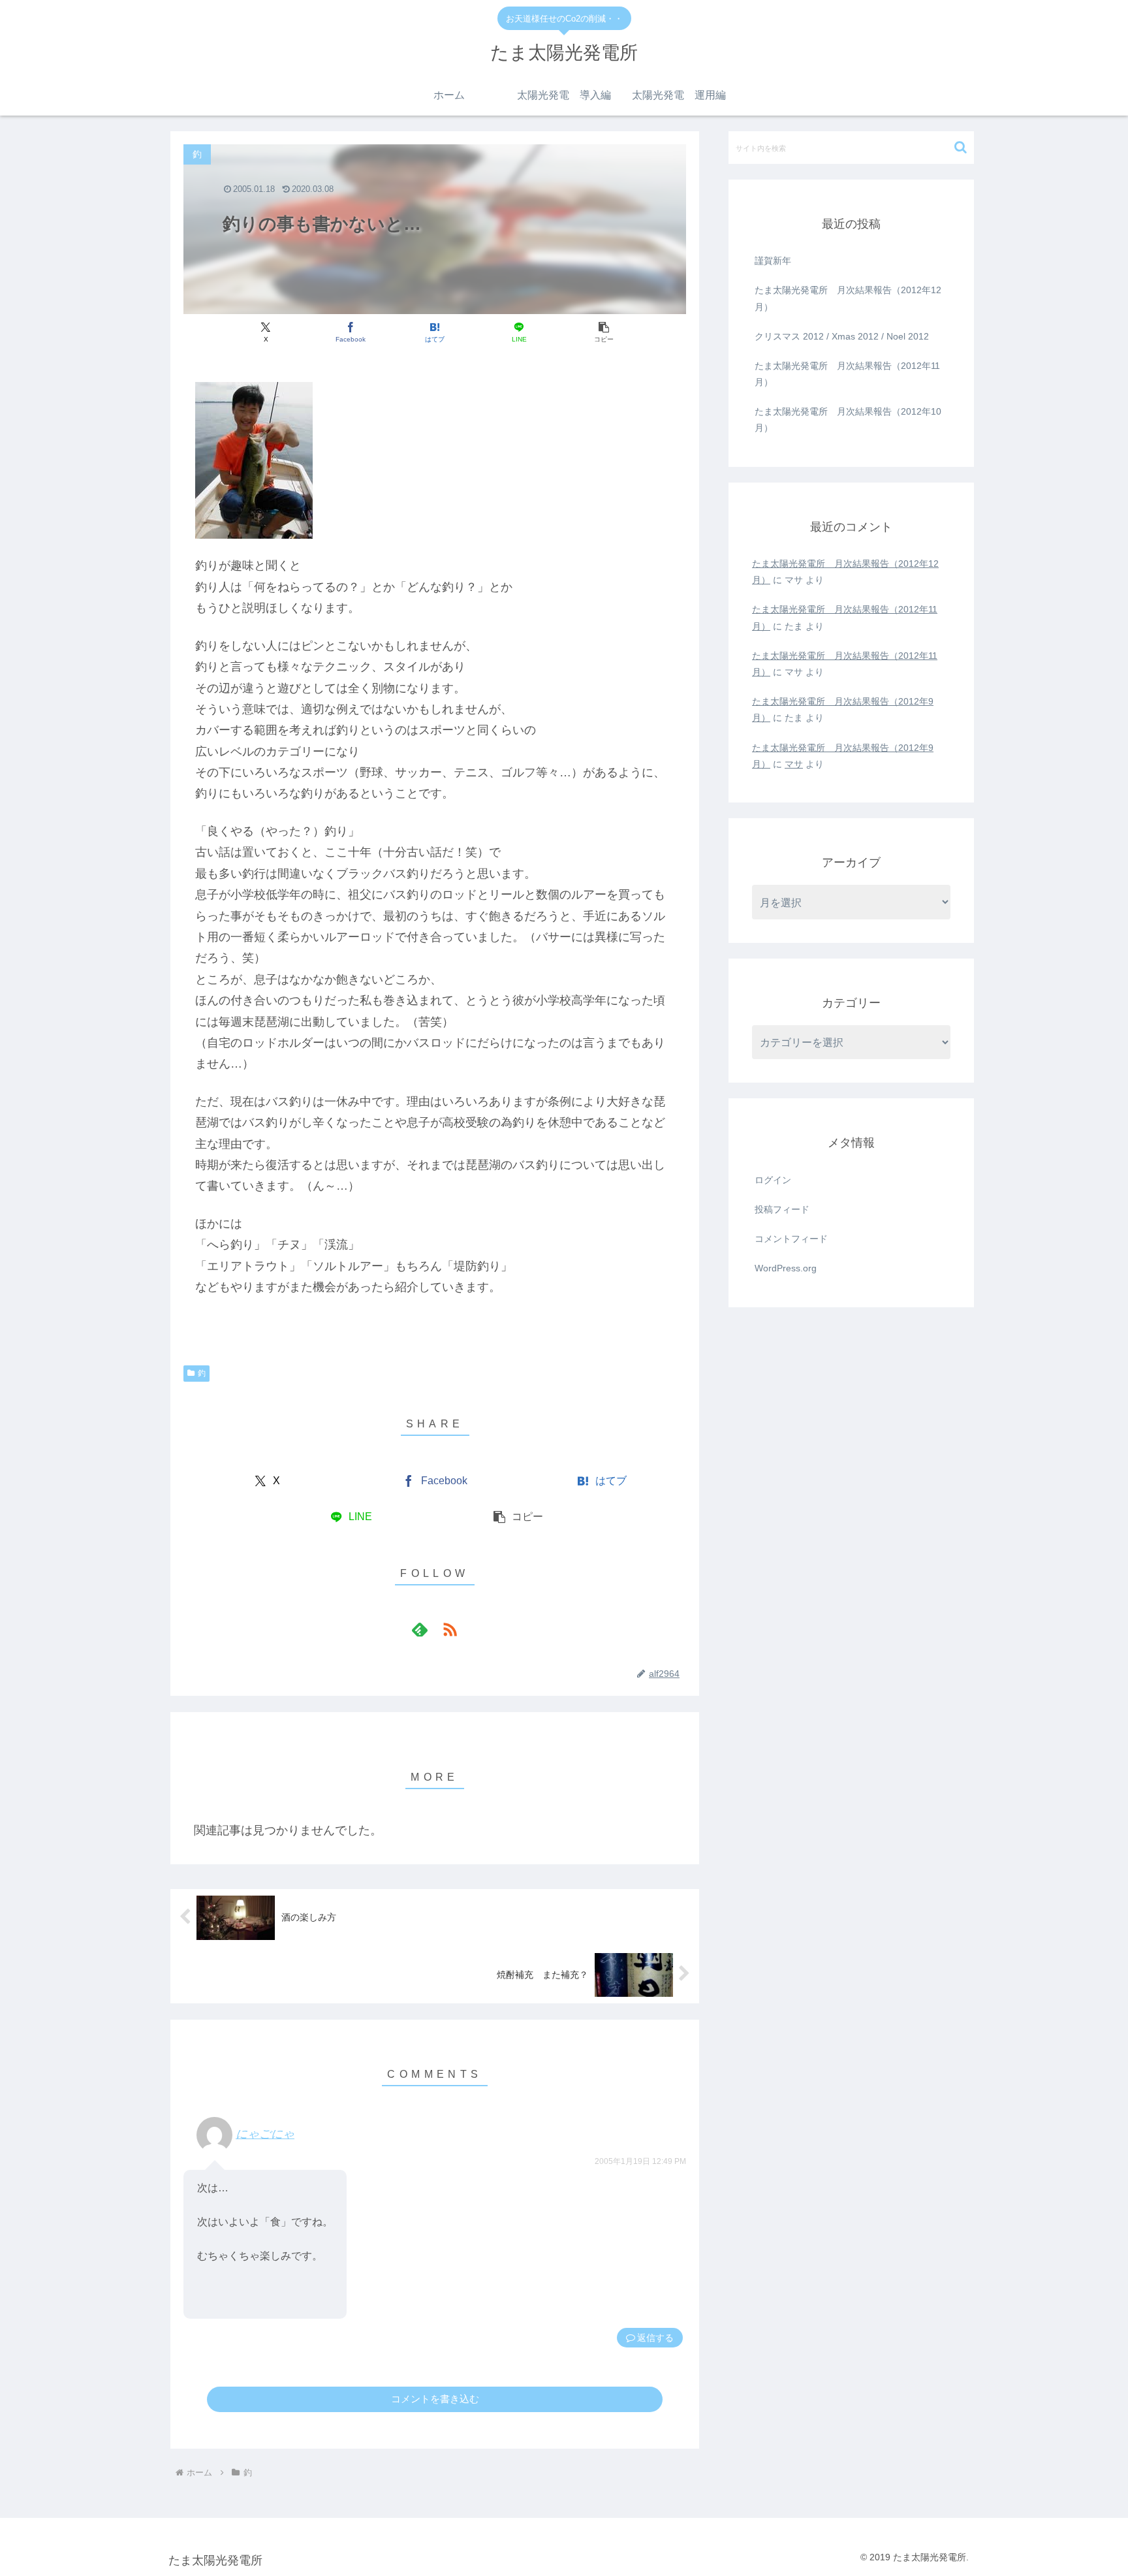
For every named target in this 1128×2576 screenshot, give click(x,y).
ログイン (773, 1180)
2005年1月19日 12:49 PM (640, 2161)
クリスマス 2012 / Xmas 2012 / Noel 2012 (842, 336)
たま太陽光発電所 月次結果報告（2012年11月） (847, 374)
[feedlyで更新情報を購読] (420, 1629)
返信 (646, 2338)
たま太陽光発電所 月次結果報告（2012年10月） (848, 420)
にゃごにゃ (265, 2134)
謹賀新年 (773, 261)
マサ (794, 764)
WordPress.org (786, 1268)
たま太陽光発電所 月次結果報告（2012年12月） (848, 298)
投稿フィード (782, 1209)
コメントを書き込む (435, 2399)
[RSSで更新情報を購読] (450, 1629)
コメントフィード (791, 1239)
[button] (603, 332)
